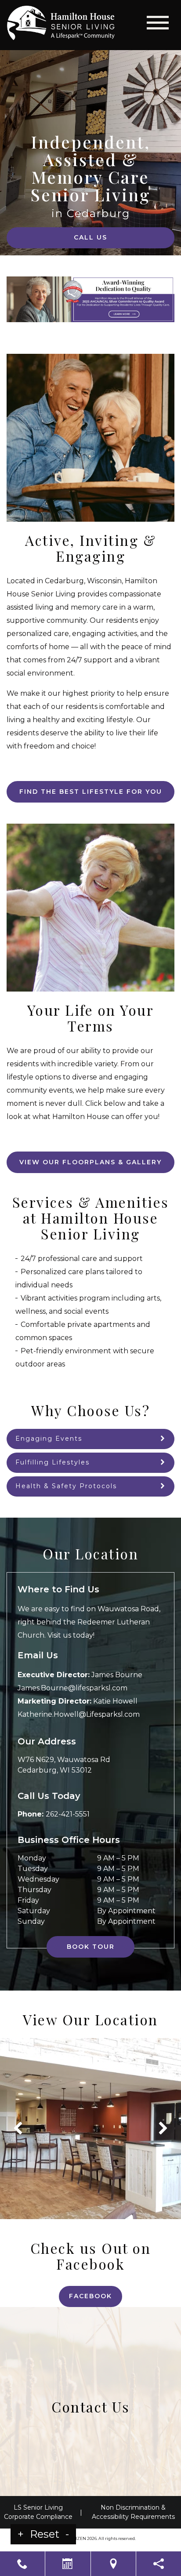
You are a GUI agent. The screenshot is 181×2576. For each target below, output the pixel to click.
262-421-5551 (68, 1814)
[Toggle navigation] (158, 23)
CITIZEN (78, 2538)
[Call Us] (22, 2564)
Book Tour (91, 1947)
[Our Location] (113, 2564)
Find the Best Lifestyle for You (91, 792)
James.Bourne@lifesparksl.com (72, 1688)
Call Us (90, 237)
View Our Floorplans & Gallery (90, 1162)
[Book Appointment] (68, 2564)
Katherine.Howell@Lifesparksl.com (79, 1714)
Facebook (90, 2296)
